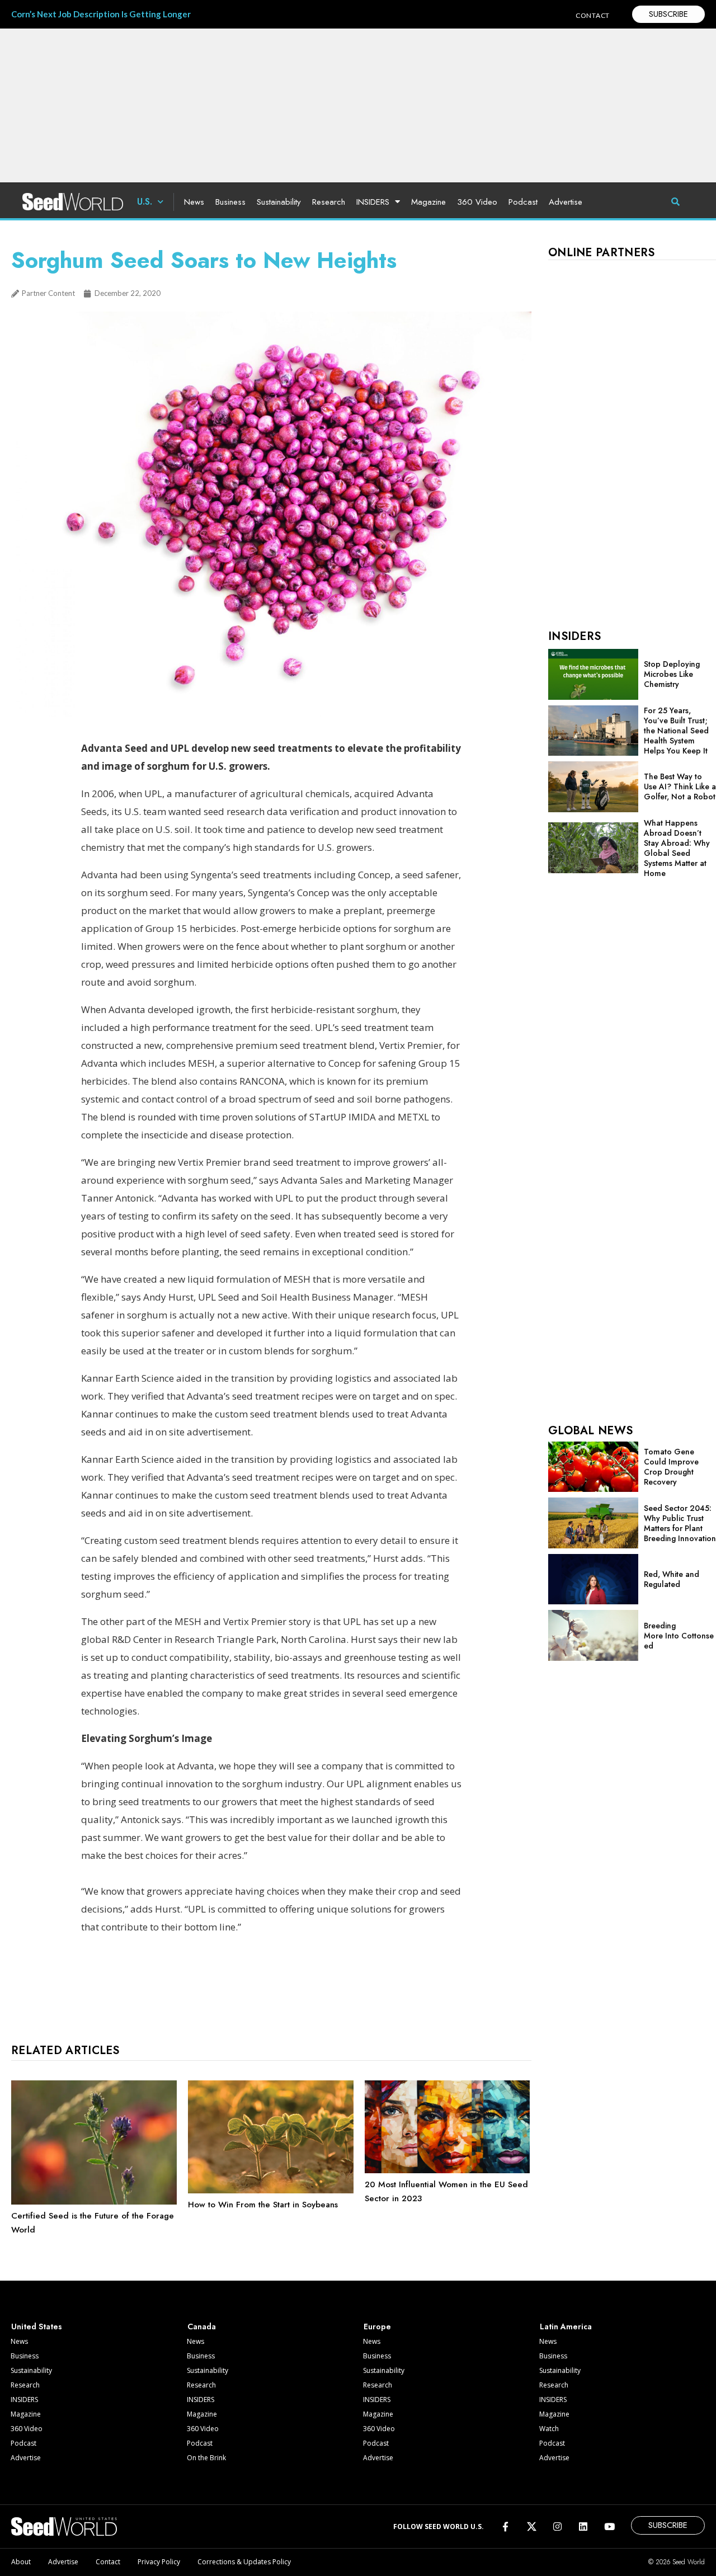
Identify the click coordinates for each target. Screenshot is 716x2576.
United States (37, 2327)
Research (329, 202)
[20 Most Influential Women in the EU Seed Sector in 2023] (447, 2170)
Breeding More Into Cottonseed (679, 1636)
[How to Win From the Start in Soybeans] (271, 2191)
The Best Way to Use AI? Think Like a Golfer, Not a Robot (680, 787)
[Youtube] (609, 2526)
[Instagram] (557, 2526)
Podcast (523, 202)
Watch (549, 2429)
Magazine (428, 202)
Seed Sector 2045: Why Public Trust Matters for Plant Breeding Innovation (680, 1523)
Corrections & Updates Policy (244, 2562)
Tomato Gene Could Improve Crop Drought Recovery (671, 1467)
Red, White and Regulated (672, 1579)
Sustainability (279, 202)
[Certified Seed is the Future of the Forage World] (94, 2202)
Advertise (566, 202)
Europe (377, 2327)
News (194, 202)
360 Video (477, 202)
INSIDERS (373, 202)
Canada (202, 2327)
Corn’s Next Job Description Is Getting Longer (101, 14)
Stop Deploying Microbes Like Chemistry (672, 674)
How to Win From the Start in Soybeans (263, 2205)
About (21, 2562)
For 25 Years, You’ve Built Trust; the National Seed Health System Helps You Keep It (676, 731)
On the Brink (206, 2458)
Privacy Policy (159, 2562)
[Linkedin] (583, 2526)
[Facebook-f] (505, 2526)
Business (230, 202)
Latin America (566, 2327)
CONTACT (593, 15)
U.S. (145, 202)
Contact (108, 2562)
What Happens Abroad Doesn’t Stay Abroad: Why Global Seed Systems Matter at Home (677, 848)
